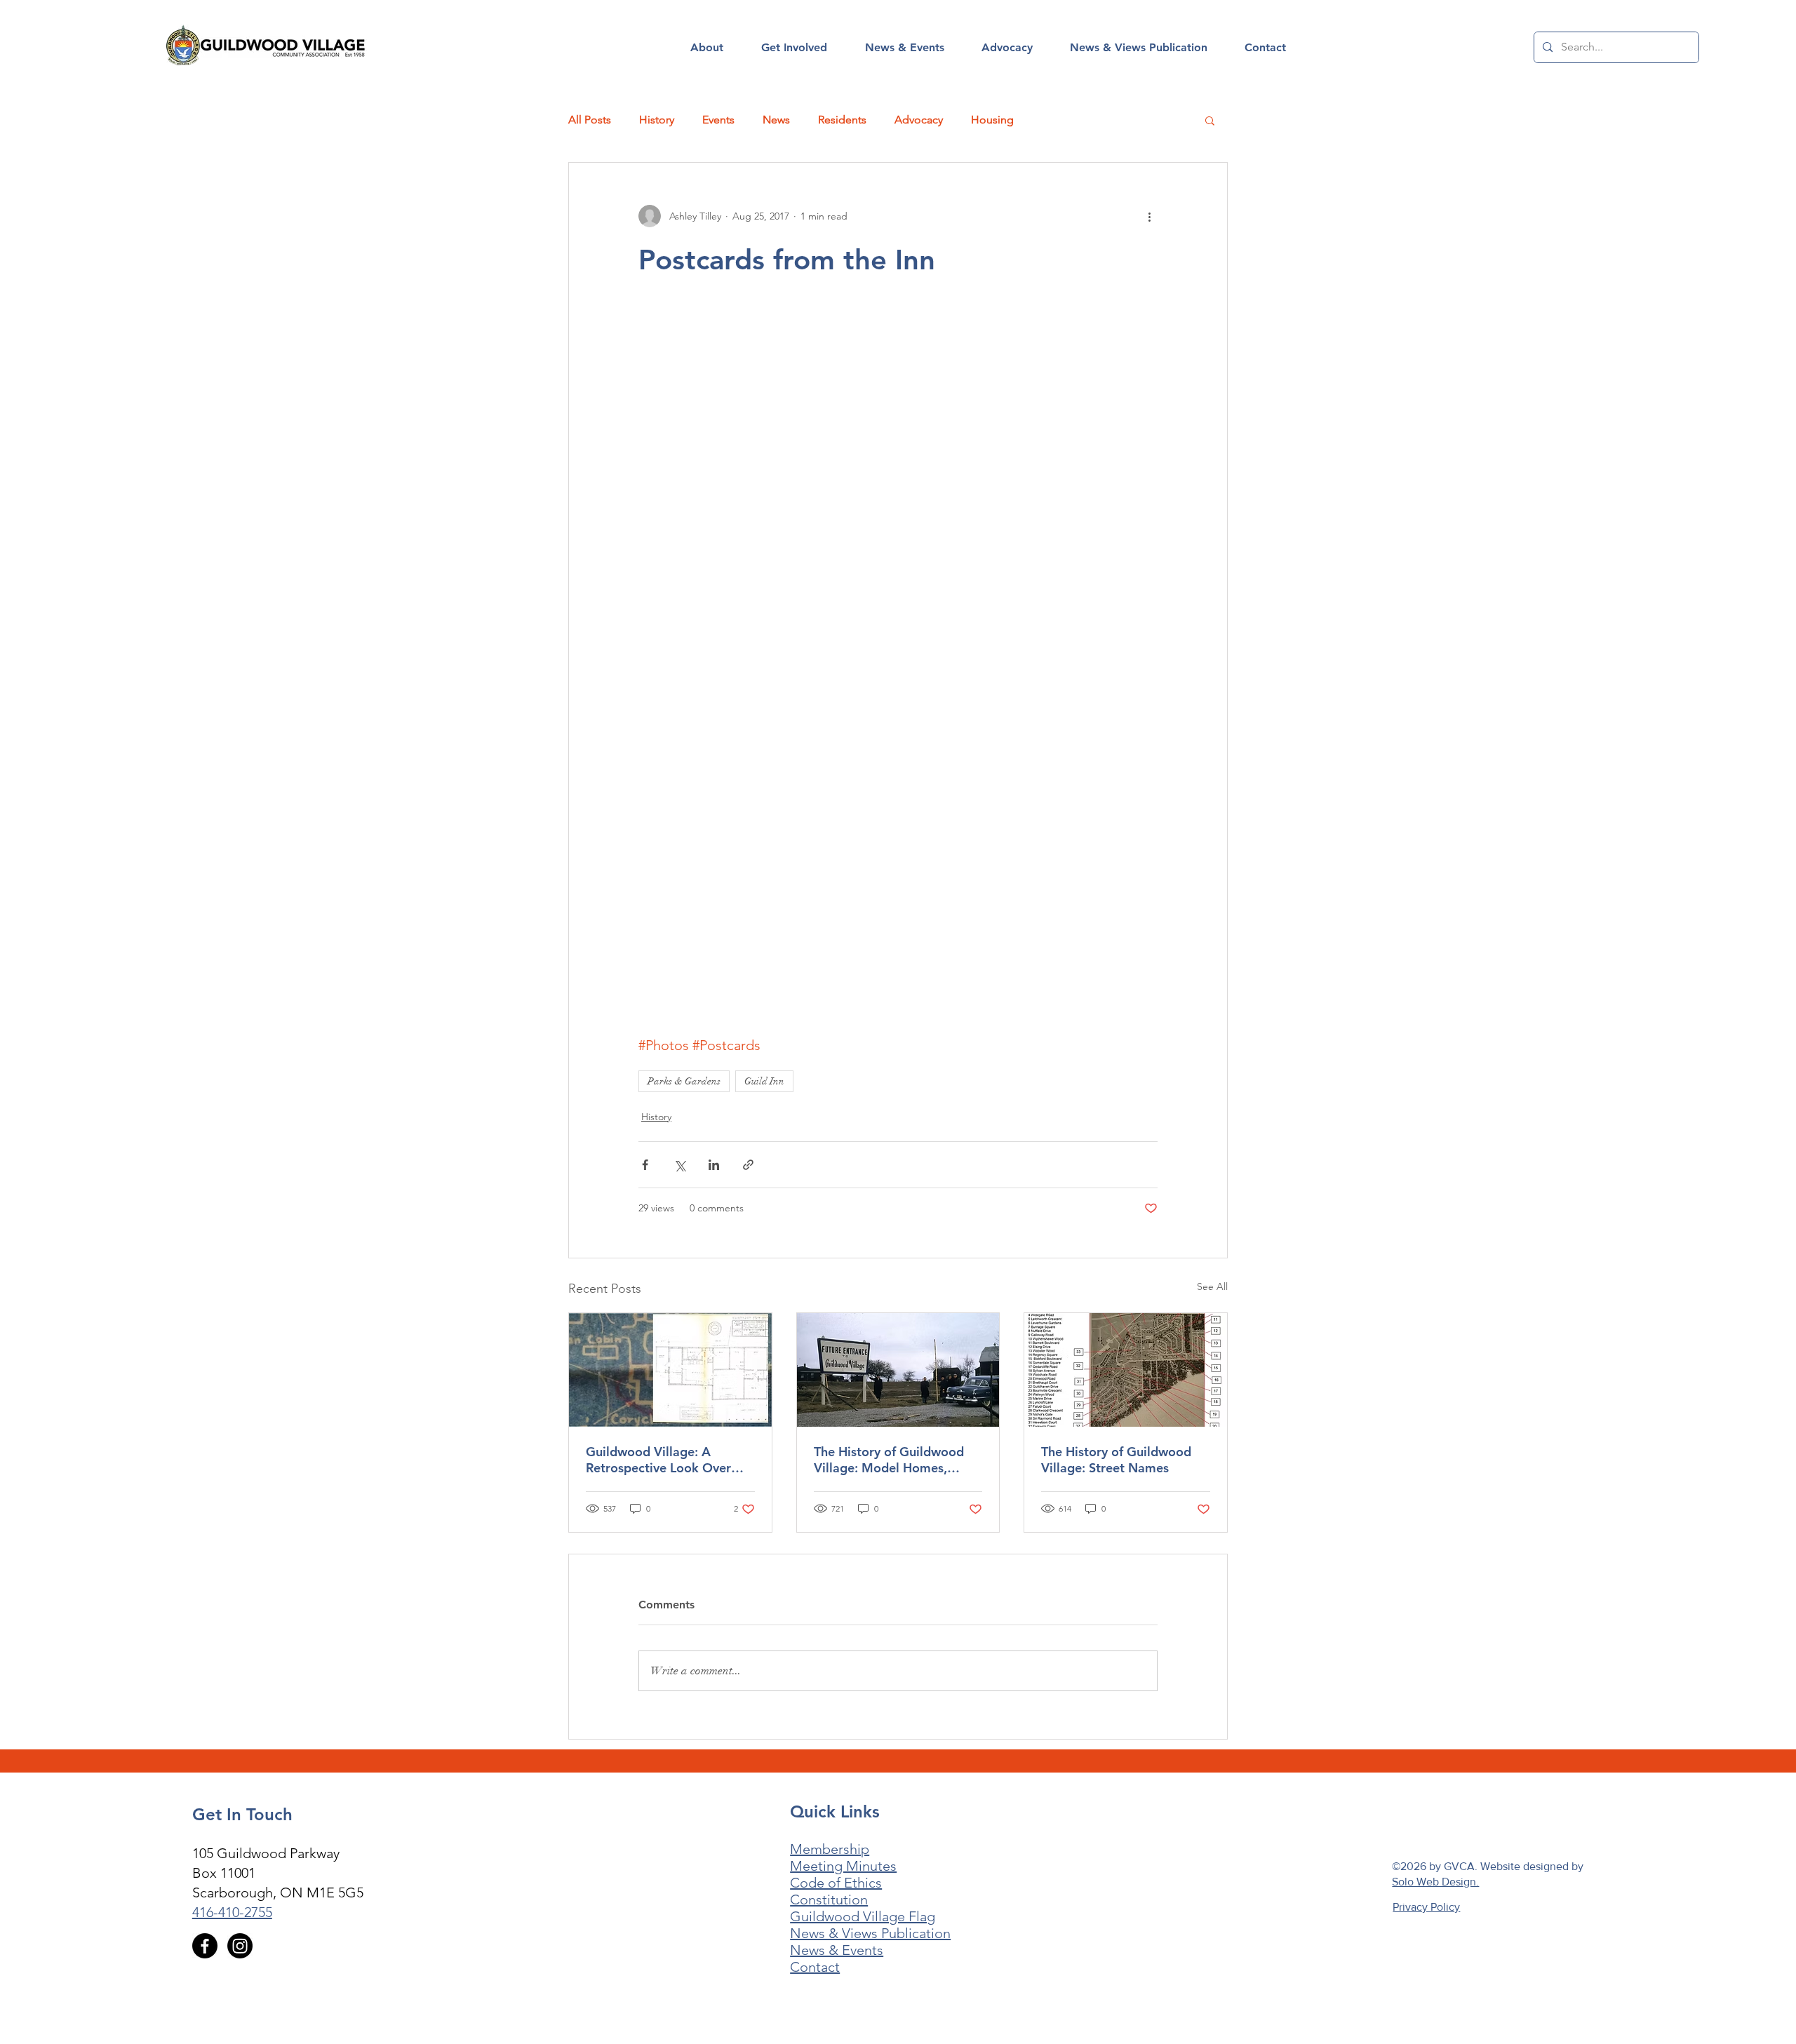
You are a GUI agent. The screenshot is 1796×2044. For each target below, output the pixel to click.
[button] (707, 48)
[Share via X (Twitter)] (679, 1165)
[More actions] (1149, 216)
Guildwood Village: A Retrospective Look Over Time (658, 1460)
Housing (992, 120)
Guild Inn (764, 1081)
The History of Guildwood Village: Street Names (1116, 1460)
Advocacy (919, 120)
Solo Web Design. (1435, 1882)
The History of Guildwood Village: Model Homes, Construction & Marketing (890, 1460)
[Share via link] (748, 1165)
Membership (830, 1849)
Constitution (829, 1900)
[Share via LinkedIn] (714, 1165)
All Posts (590, 120)
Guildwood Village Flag (863, 1916)
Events (718, 120)
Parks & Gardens (684, 1081)
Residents (842, 120)
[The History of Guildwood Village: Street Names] (1126, 1370)
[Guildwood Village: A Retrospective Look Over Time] (670, 1370)
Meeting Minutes (843, 1866)
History (657, 120)
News (776, 120)
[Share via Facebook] (645, 1165)
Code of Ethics (836, 1883)
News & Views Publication (870, 1933)
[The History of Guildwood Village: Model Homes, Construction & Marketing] (898, 1370)
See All (1212, 1286)
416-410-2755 (232, 1912)
